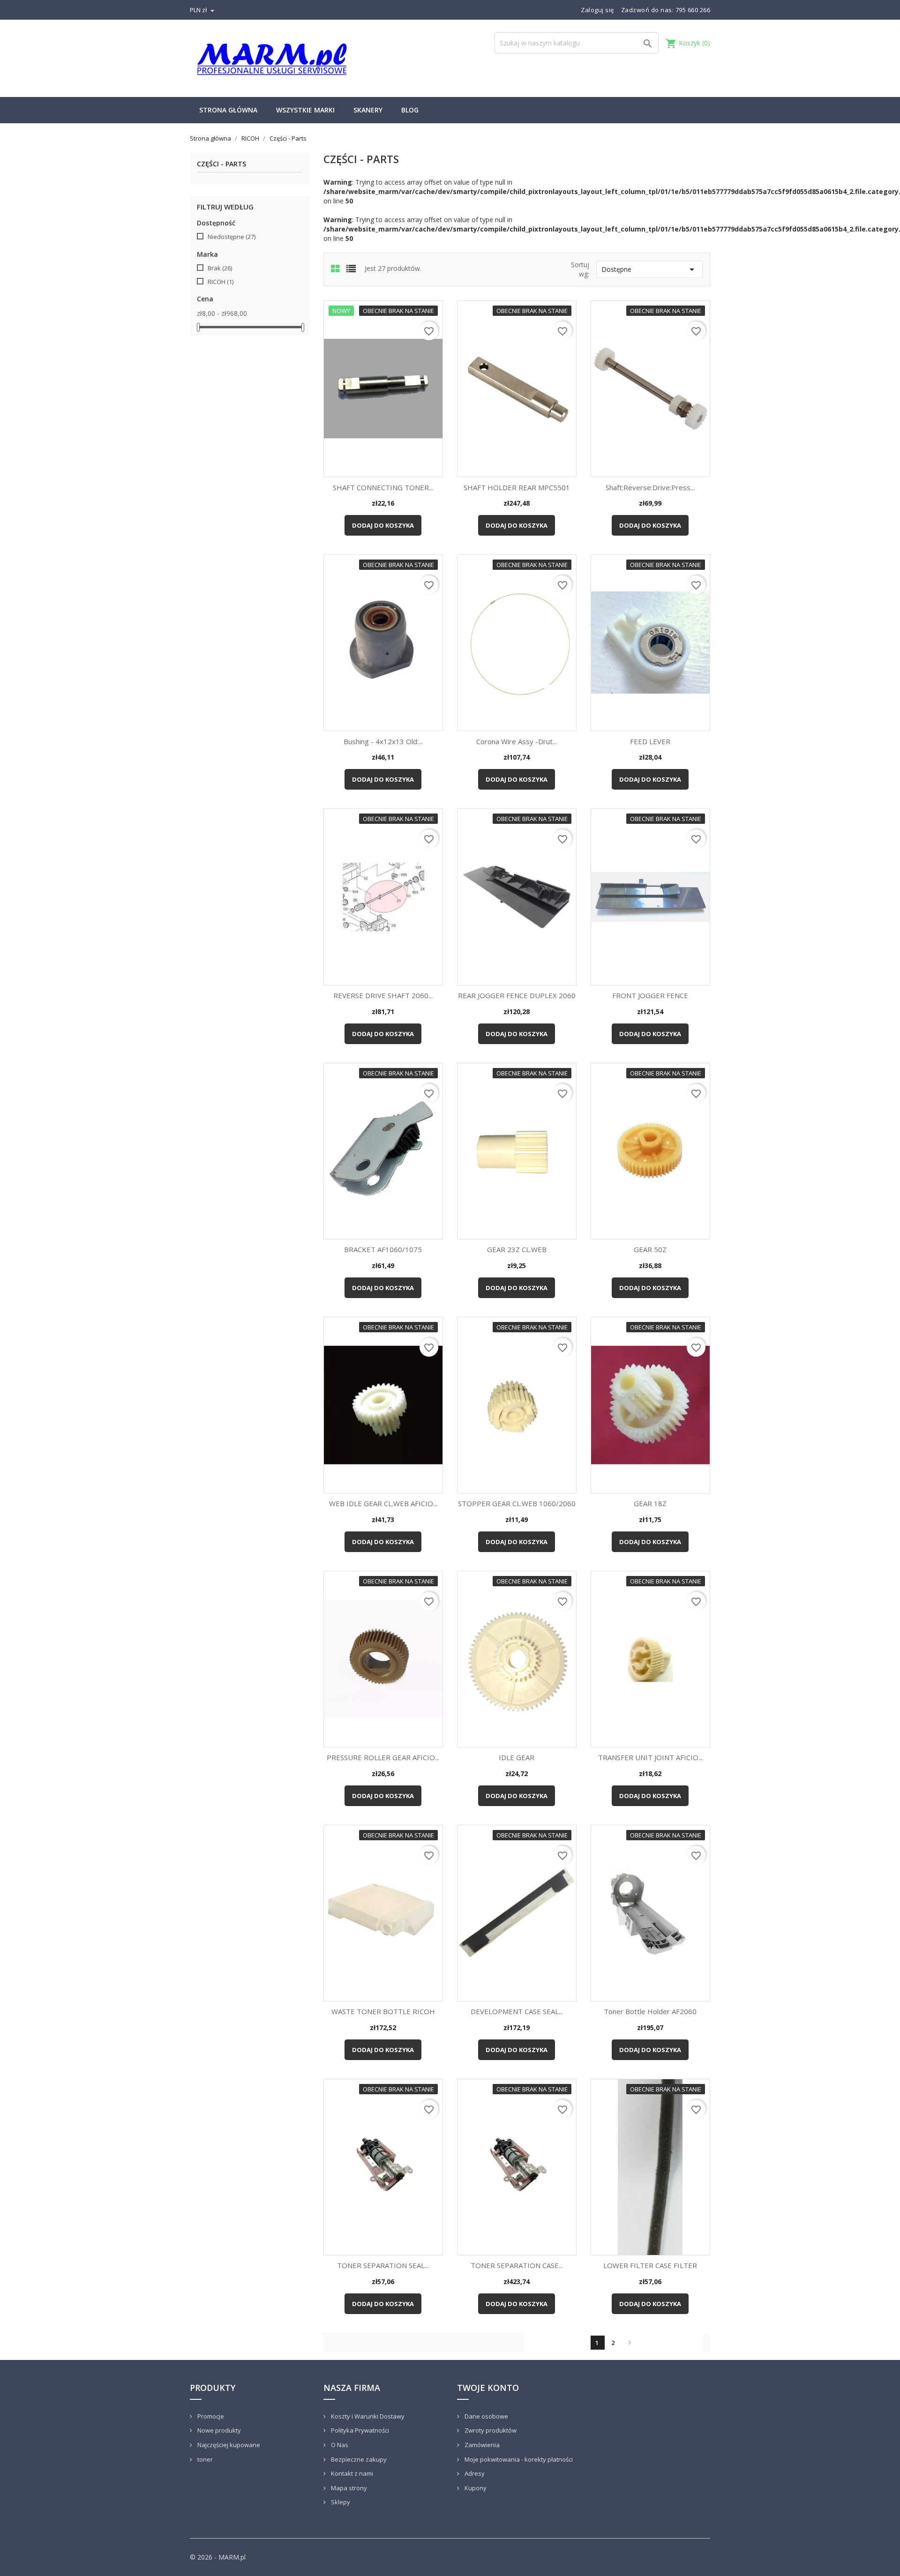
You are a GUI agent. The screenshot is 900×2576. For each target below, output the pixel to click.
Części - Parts (221, 164)
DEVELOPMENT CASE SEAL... (517, 2011)
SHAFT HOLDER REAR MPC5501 (517, 487)
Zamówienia (481, 2445)
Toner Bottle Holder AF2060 (650, 2011)
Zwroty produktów (490, 2430)
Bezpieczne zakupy (358, 2459)
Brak (220, 268)
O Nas (339, 2445)
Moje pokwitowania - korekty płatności (518, 2459)
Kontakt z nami (351, 2473)
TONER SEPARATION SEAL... (383, 2265)
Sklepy (340, 2502)
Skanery (368, 110)
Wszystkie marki (305, 110)
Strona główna (228, 110)
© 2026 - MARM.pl (218, 2557)
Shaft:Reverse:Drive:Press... (650, 487)
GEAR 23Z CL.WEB (517, 1249)
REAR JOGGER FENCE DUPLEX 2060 (517, 995)
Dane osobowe (486, 2416)
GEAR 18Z (650, 1503)
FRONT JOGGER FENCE (650, 995)
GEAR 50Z (650, 1249)
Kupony (475, 2488)
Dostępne (649, 269)
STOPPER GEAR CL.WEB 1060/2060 (517, 1503)
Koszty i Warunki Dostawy (367, 2416)
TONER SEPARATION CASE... (517, 2265)
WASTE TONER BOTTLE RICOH (383, 2011)
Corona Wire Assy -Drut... (517, 741)
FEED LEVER (650, 741)
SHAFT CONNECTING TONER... (383, 487)
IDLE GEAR (517, 1757)
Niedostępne (232, 237)
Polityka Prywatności (359, 2430)
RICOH (221, 282)
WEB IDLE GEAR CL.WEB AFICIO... (383, 1503)
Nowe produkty (218, 2430)
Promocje (210, 2416)
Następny (630, 2343)
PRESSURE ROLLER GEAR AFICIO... (383, 1757)
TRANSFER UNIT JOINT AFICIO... (650, 1757)
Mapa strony (348, 2488)
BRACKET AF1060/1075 (383, 1249)
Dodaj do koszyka (383, 525)
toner (204, 2459)
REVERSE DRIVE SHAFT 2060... (383, 995)
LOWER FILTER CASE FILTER (650, 2265)
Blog (410, 110)
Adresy (474, 2473)
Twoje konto (488, 2388)
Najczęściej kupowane (228, 2445)
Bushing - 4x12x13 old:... (383, 741)
